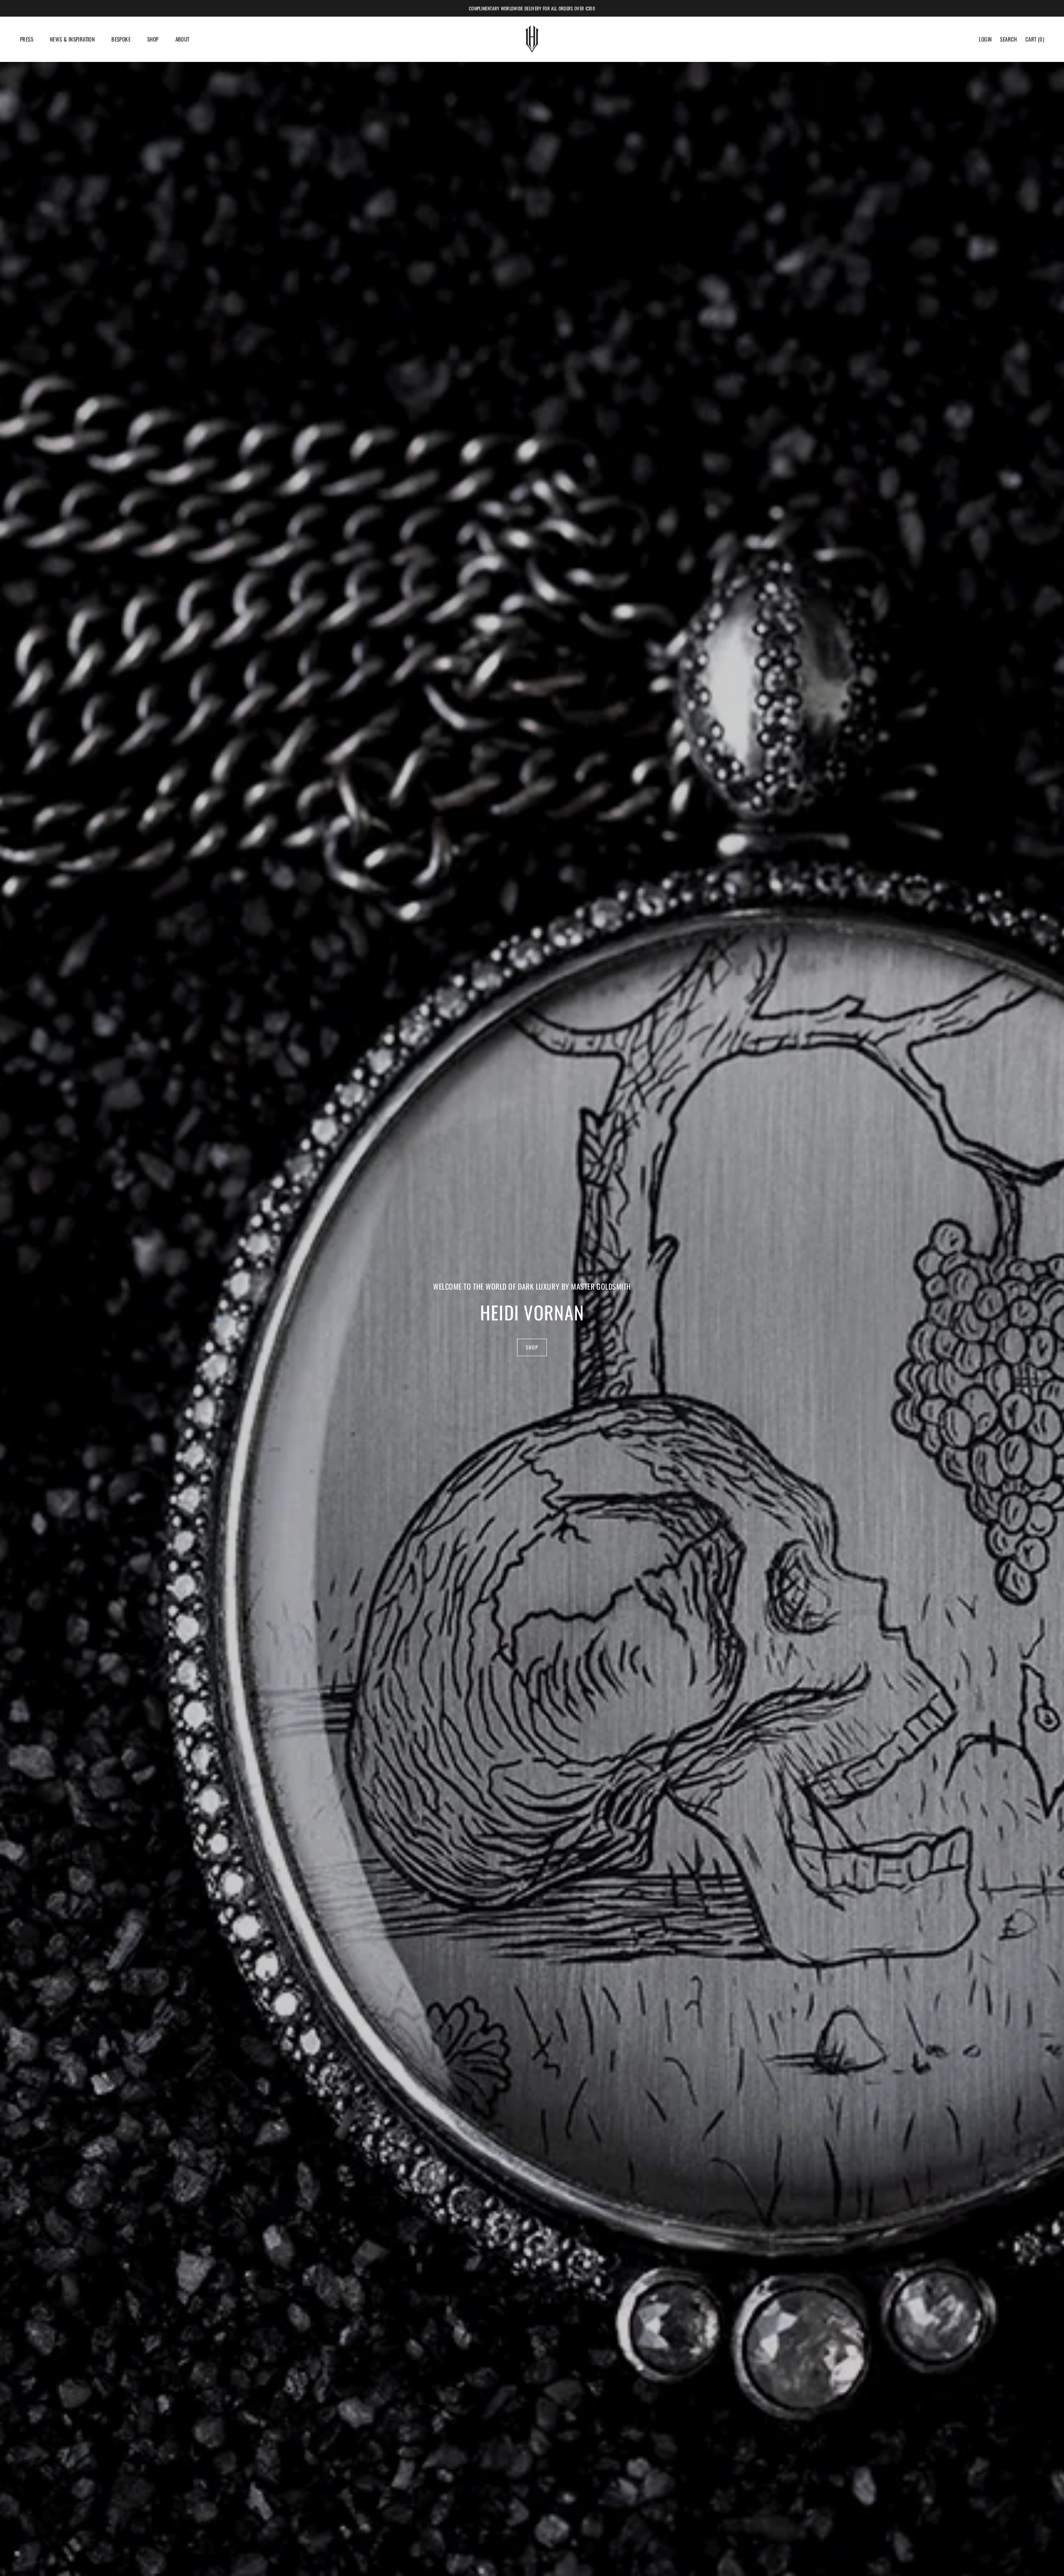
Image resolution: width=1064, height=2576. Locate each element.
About (182, 39)
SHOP (532, 1347)
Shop (153, 39)
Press (27, 39)
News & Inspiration (72, 39)
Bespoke (121, 39)
